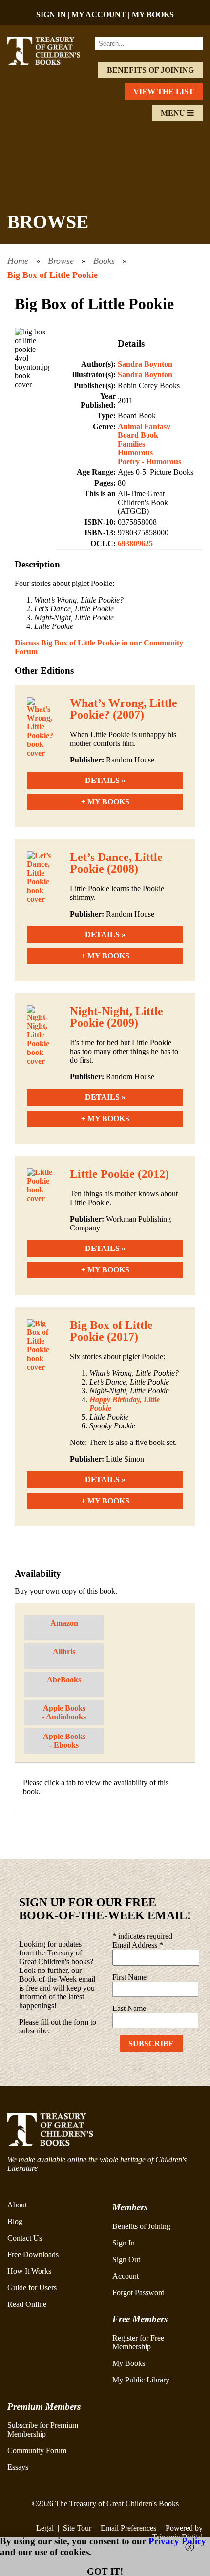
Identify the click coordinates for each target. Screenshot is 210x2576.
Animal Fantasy (144, 426)
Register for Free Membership (138, 2342)
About (17, 2205)
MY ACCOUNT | (102, 14)
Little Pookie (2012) (119, 1174)
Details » (105, 780)
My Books (129, 2363)
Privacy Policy (177, 2541)
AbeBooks (64, 1680)
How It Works (29, 2271)
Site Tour (77, 2528)
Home (18, 261)
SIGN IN (51, 14)
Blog (15, 2221)
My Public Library (141, 2380)
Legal (45, 2528)
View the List (164, 91)
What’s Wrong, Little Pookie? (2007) (124, 709)
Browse (61, 261)
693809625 (135, 543)
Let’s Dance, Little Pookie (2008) (116, 863)
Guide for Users (32, 2288)
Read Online (27, 2304)
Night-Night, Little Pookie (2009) (116, 1017)
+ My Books (105, 802)
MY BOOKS (153, 14)
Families (131, 444)
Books (104, 261)
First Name (129, 1977)
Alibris (64, 1651)
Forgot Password (138, 2293)
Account (126, 2276)
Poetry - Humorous (149, 461)
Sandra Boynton (145, 364)
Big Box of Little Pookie (52, 275)
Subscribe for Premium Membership (43, 2430)
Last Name (129, 2008)
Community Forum (37, 2450)
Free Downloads (33, 2254)
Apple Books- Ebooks (64, 1741)
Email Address (138, 1945)
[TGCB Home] (51, 62)
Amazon (64, 1623)
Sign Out (126, 2259)
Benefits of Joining (150, 70)
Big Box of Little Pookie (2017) (111, 1331)
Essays (18, 2467)
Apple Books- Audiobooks (64, 1712)
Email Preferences (128, 2528)
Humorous (135, 453)
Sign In (124, 2243)
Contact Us (25, 2238)
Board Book (138, 435)
